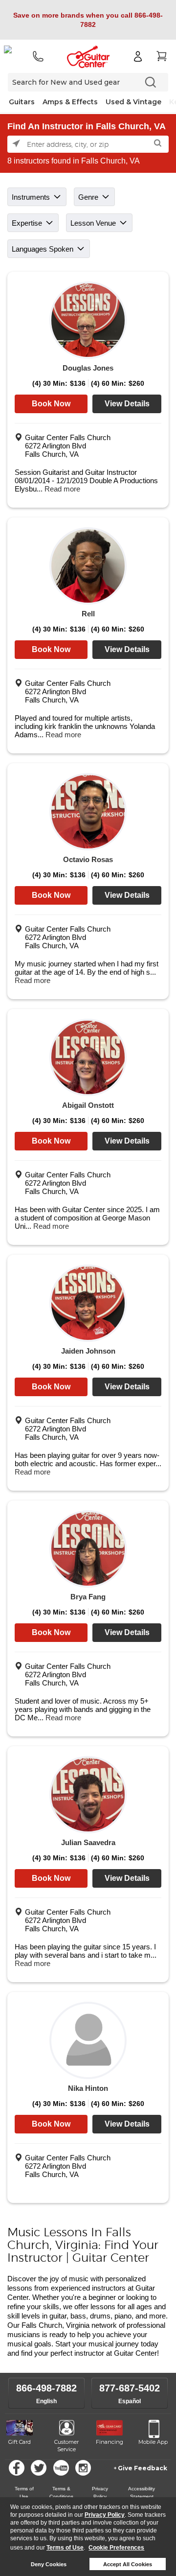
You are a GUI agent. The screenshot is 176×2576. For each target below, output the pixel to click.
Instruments (31, 197)
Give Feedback (143, 2468)
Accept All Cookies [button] (128, 2564)
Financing (110, 2442)
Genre (88, 197)
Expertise (27, 223)
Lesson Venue (93, 223)
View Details (127, 404)
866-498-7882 (46, 2388)
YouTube (61, 2468)
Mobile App (153, 2442)
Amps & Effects (70, 102)
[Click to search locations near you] (17, 144)
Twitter (39, 2468)
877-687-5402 (130, 2388)
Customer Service (66, 2446)
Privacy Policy (105, 2515)
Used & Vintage (133, 102)
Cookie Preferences (116, 2548)
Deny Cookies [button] (49, 2564)
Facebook (17, 2468)
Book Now (51, 404)
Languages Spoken (43, 249)
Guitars (22, 102)
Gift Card (20, 2442)
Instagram (83, 2468)
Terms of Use (65, 2548)
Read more (62, 489)
